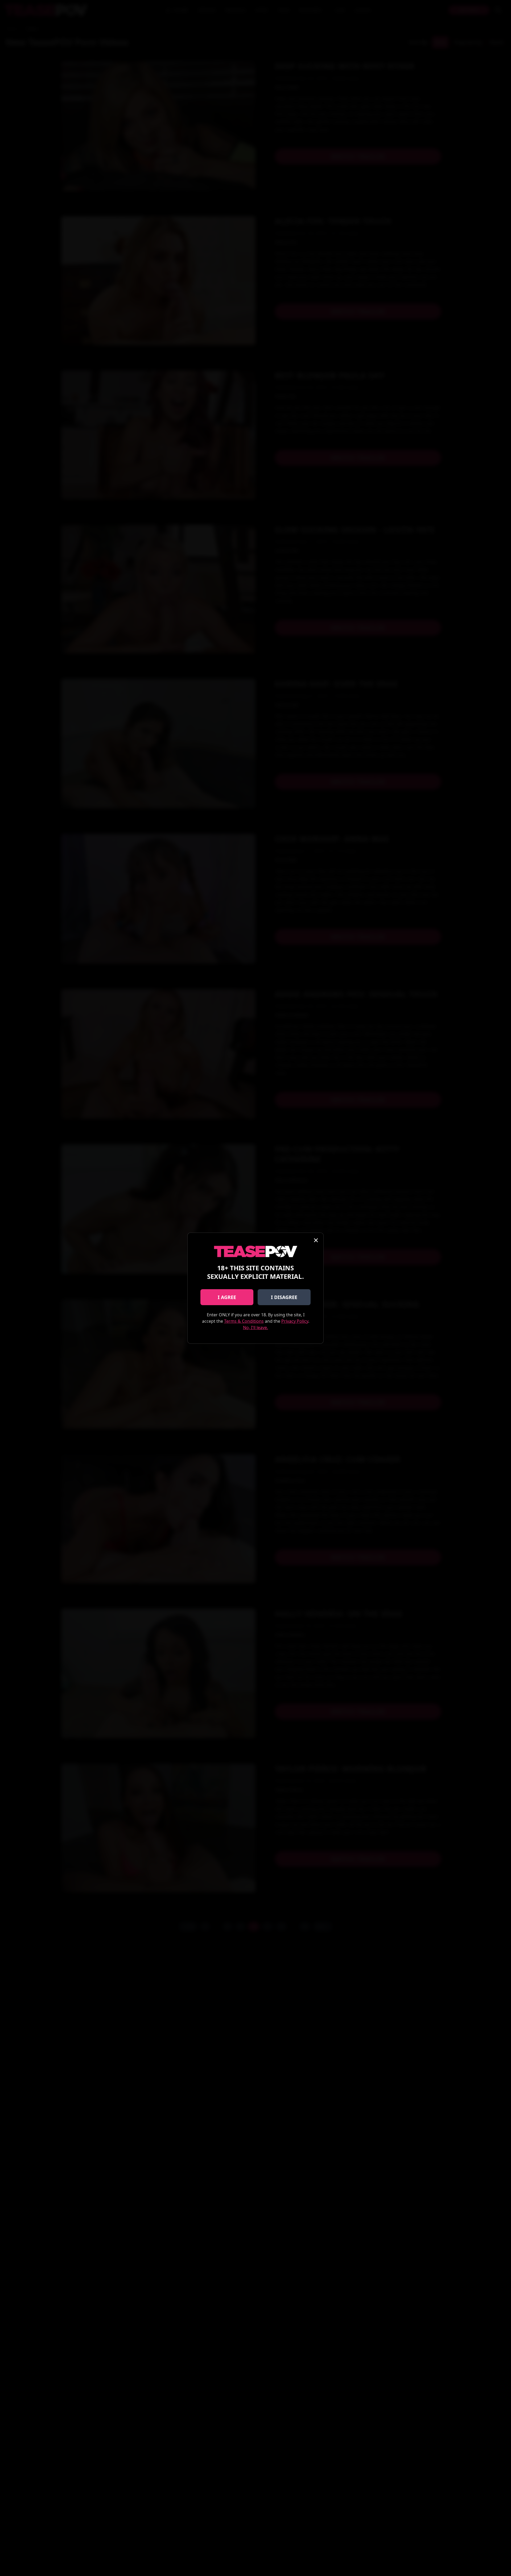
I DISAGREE (284, 1297)
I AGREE (227, 1297)
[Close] (316, 1240)
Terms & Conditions (244, 1321)
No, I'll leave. (256, 1327)
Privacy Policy (295, 1321)
